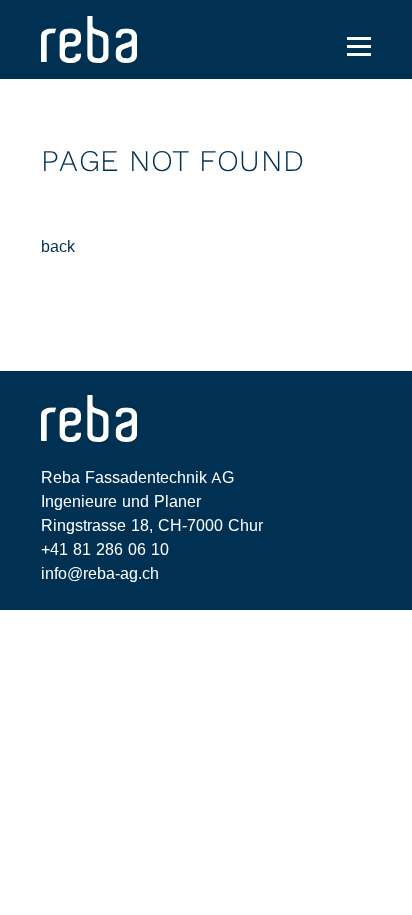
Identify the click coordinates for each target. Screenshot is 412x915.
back (58, 246)
